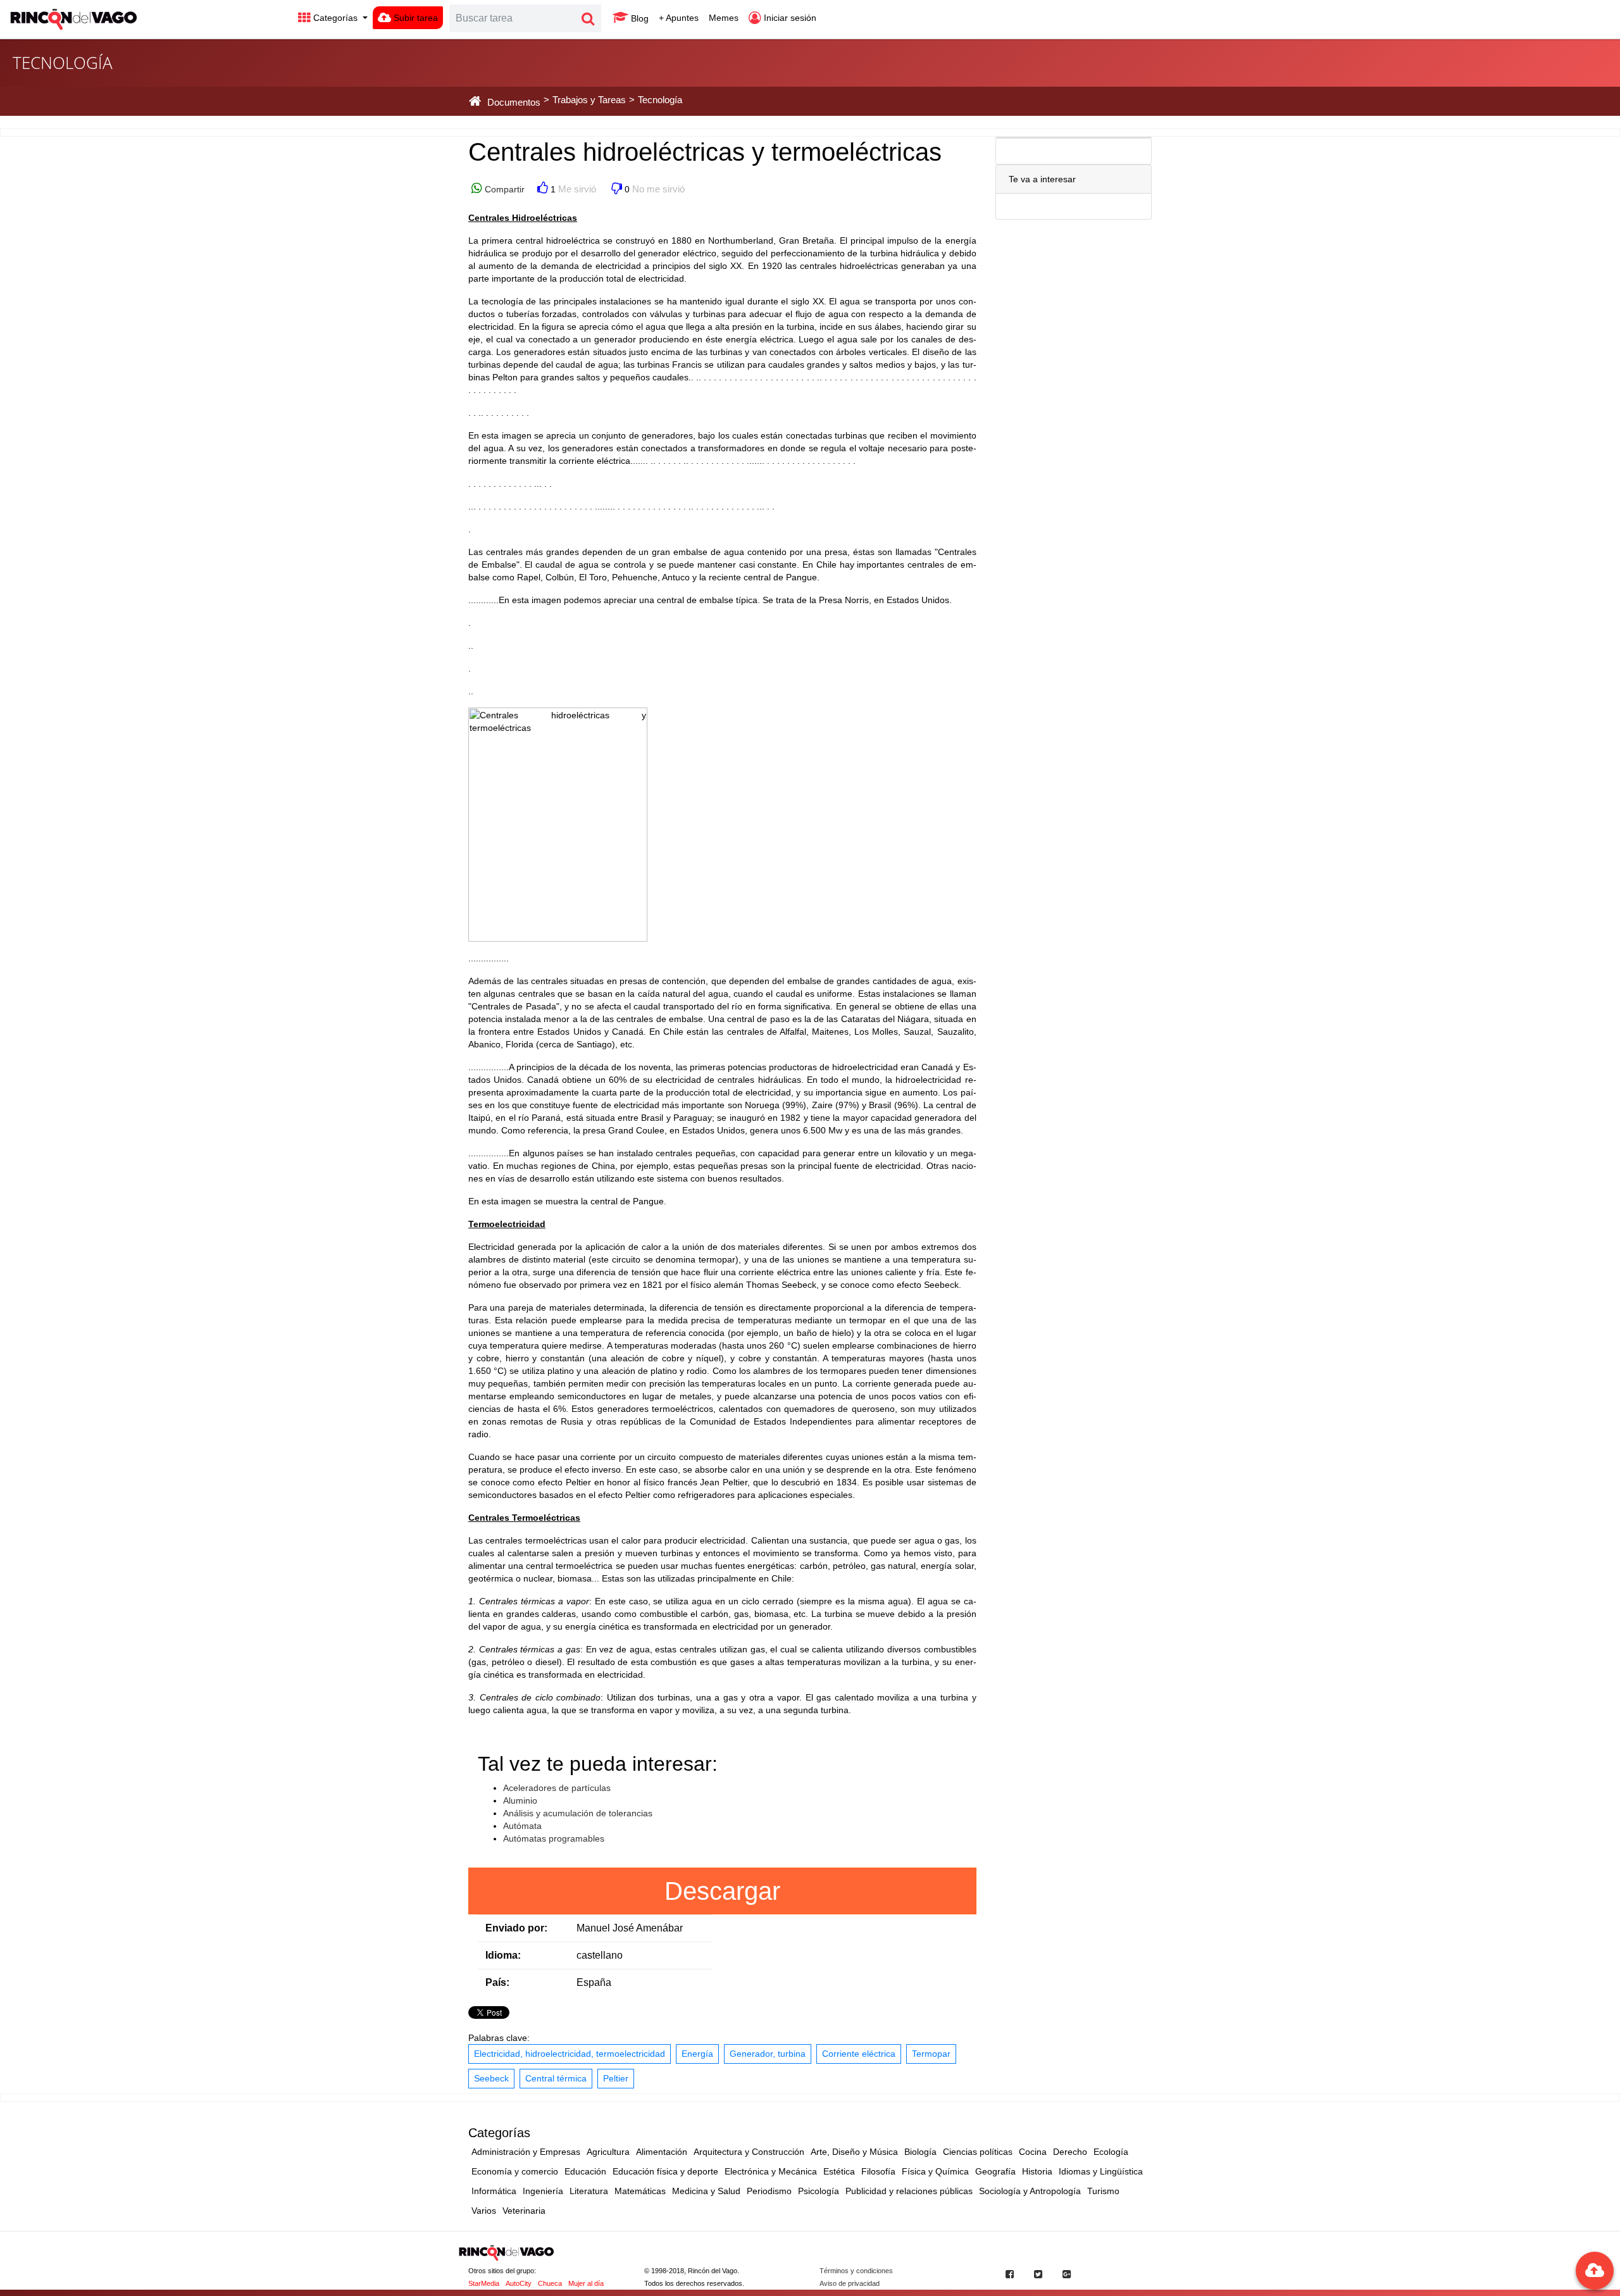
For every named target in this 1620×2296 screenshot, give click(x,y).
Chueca (550, 2283)
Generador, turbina (768, 2054)
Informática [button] (494, 2191)
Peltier (616, 2078)
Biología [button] (920, 2152)
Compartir (503, 189)
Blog (639, 18)
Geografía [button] (995, 2171)
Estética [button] (839, 2171)
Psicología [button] (819, 2191)
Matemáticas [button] (640, 2191)
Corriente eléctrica (859, 2054)
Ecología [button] (1111, 2152)
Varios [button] (484, 2211)
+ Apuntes (679, 18)
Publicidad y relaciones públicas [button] (909, 2191)
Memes (724, 18)
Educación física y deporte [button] (665, 2171)
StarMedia (484, 2283)
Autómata (522, 1826)
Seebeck (491, 2078)
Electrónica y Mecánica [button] (771, 2171)
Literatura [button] (589, 2191)
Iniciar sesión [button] (789, 18)
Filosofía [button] (878, 2171)
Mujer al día (586, 2283)
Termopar (931, 2054)
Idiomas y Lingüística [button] (1101, 2171)
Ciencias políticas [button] (978, 2152)
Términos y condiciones (856, 2271)
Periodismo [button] (769, 2191)
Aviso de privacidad (850, 2283)
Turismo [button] (1103, 2191)
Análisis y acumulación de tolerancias (578, 1813)
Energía (697, 2054)
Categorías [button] (335, 18)
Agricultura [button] (608, 2152)
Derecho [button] (1070, 2152)
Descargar (722, 1891)
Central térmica (556, 2078)
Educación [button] (585, 2171)
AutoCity (519, 2283)
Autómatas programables (554, 1838)
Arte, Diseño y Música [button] (854, 2152)
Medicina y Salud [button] (706, 2191)
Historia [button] (1037, 2171)
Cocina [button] (1033, 2152)
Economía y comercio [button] (515, 2171)
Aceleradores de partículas (557, 1788)
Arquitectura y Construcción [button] (749, 2152)
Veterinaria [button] (524, 2211)
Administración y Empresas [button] (526, 2152)
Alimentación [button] (662, 2152)
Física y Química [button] (935, 2171)
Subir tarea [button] (414, 18)
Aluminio (520, 1800)
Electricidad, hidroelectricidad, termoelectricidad (570, 2054)
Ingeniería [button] (543, 2191)
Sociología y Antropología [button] (1030, 2191)
